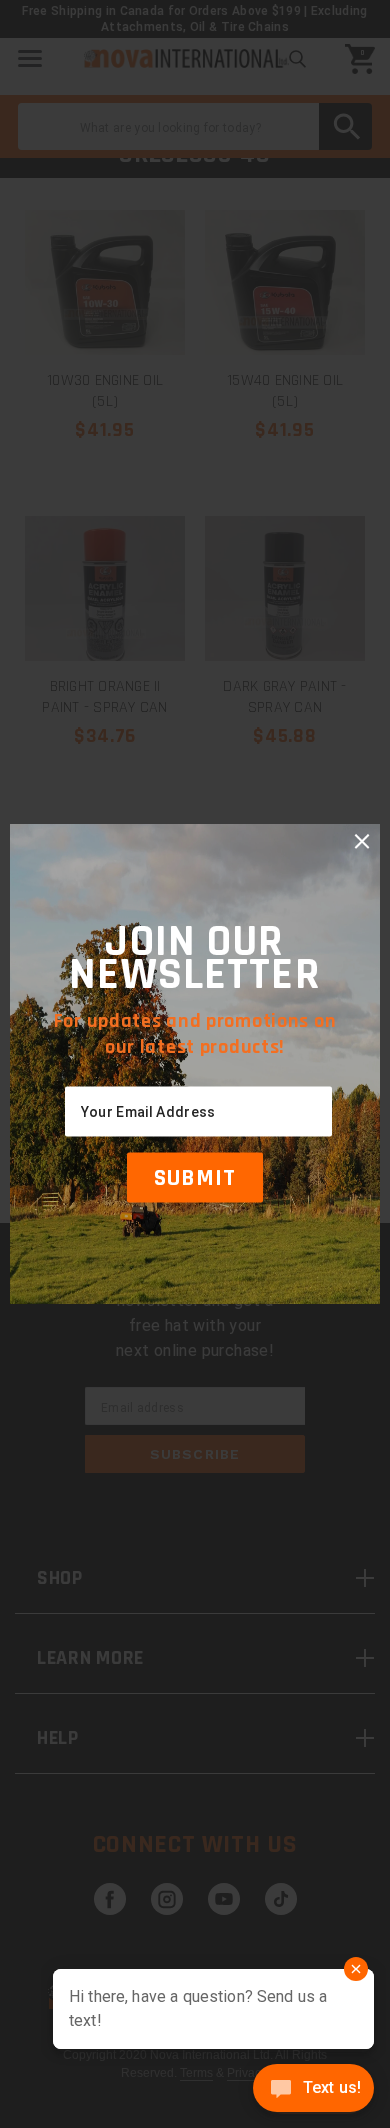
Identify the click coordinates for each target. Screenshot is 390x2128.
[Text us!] (313, 2090)
